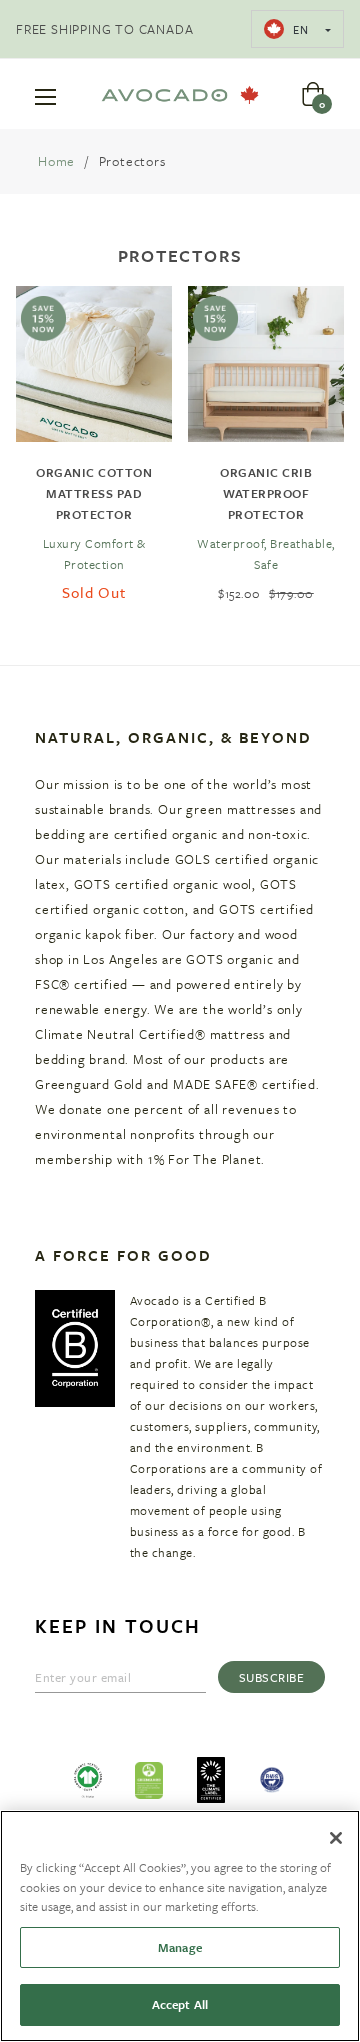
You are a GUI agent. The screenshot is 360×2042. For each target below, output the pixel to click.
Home (56, 161)
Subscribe (272, 1677)
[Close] (336, 1838)
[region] (180, 1926)
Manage (180, 1947)
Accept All (180, 2004)
